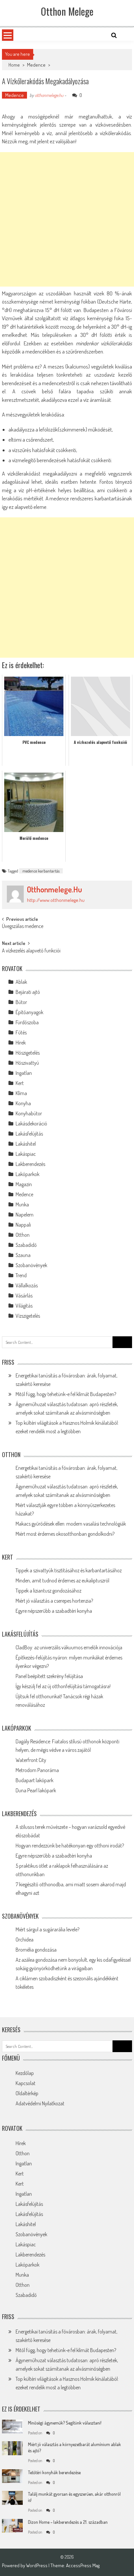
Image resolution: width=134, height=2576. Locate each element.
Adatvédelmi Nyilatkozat (40, 2103)
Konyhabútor (29, 1113)
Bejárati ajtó (28, 992)
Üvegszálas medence (23, 927)
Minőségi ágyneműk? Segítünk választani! (65, 2423)
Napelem (25, 1215)
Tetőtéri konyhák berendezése (54, 2472)
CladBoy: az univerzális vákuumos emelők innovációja (69, 1647)
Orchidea (25, 1940)
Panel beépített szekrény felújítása (49, 1676)
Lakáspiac (26, 1154)
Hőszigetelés (28, 1053)
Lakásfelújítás (29, 1134)
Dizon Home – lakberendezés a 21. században (68, 2522)
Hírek (21, 1043)
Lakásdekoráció (31, 1123)
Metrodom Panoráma (37, 1770)
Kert (20, 1083)
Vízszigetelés (28, 1316)
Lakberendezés (30, 1164)
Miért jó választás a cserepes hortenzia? (54, 1601)
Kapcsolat (26, 2083)
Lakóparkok (27, 1174)
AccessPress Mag (83, 2565)
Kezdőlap (25, 2073)
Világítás (24, 1306)
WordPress (37, 2565)
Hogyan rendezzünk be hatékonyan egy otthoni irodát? (70, 1846)
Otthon (23, 1235)
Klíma (21, 1093)
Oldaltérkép (27, 2093)
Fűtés (21, 1032)
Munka (22, 1204)
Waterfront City (31, 1760)
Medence (36, 65)
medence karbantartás (41, 871)
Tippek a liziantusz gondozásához (48, 1591)
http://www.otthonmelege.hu (56, 900)
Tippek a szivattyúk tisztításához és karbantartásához (69, 1570)
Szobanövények (31, 1265)
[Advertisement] (67, 219)
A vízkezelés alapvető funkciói (31, 951)
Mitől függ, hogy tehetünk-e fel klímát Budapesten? (66, 1394)
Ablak (21, 982)
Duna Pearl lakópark (36, 1790)
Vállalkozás (27, 1285)
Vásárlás (24, 1296)
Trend (21, 1275)
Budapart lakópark (34, 1780)
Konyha (23, 1103)
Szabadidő (26, 1245)
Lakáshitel (26, 1144)
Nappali (23, 1225)
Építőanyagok (29, 1012)
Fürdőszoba (27, 1022)
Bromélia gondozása (36, 1950)
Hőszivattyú (27, 1063)
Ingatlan (24, 1073)
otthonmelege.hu (49, 95)
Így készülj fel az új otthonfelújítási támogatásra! (63, 1686)
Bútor (21, 1002)
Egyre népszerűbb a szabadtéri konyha (54, 1611)
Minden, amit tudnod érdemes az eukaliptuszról (62, 1580)
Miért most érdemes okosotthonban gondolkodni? (65, 1534)
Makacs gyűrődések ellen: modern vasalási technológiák (71, 1524)
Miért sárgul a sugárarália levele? (47, 1929)
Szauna (23, 1255)
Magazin (24, 1184)
